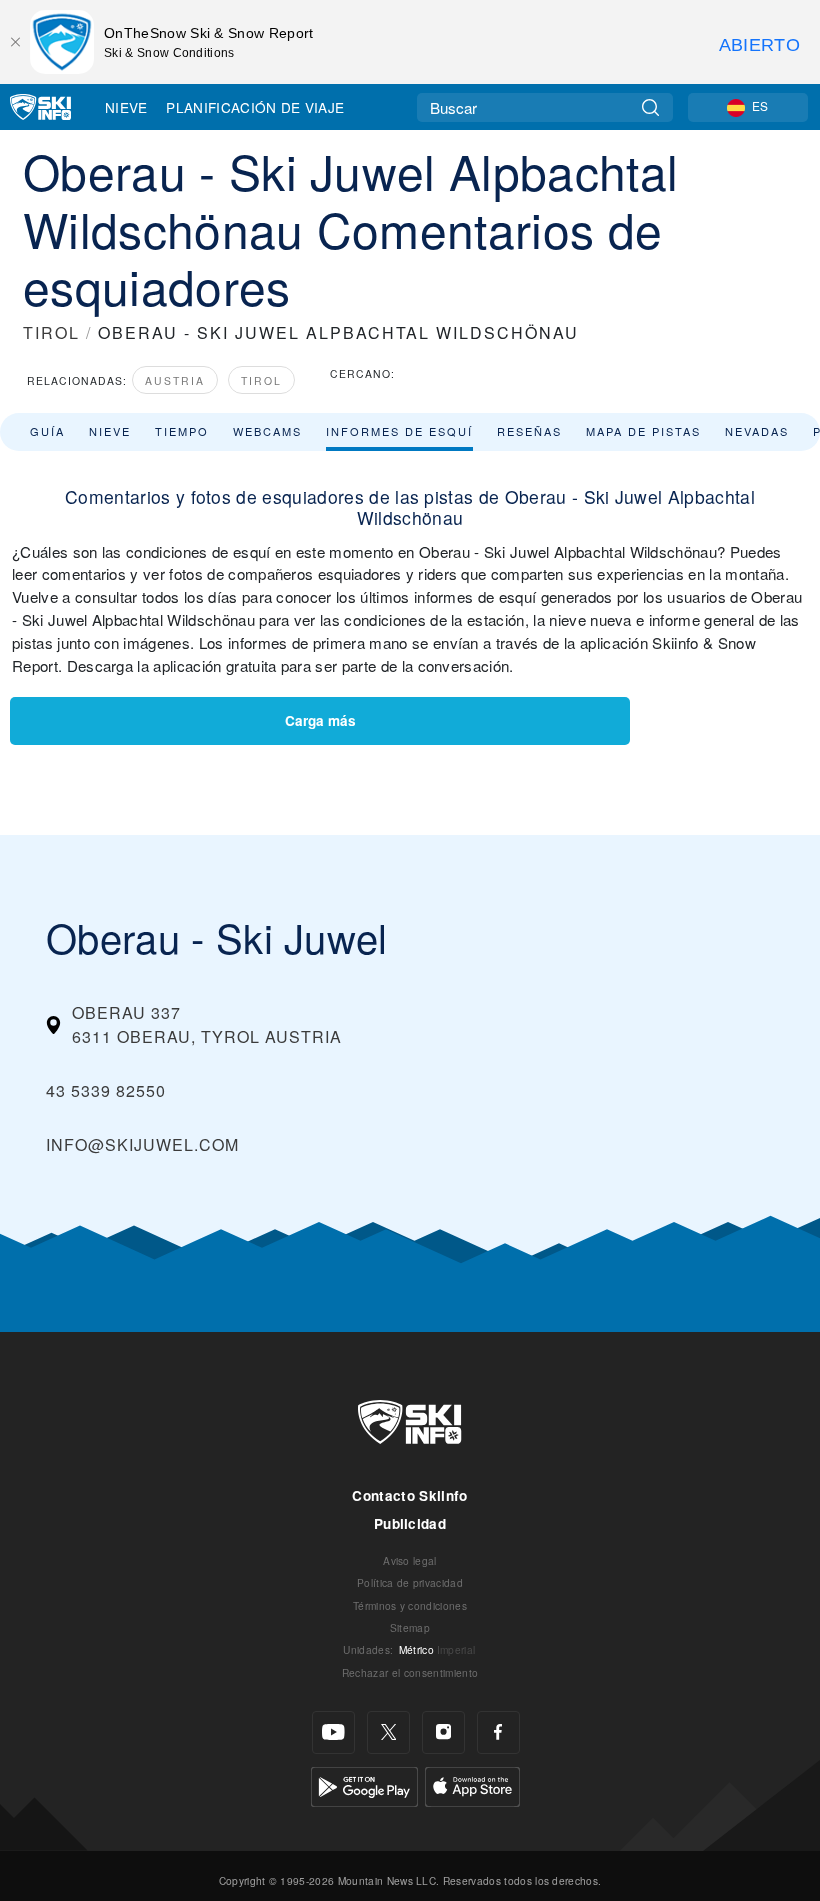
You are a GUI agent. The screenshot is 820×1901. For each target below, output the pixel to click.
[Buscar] (650, 107)
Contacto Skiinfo (409, 1495)
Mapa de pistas (643, 431)
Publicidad (410, 1523)
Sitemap (410, 1627)
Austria (175, 380)
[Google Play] (364, 1784)
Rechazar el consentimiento (410, 1672)
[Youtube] (333, 1732)
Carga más (320, 720)
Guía (47, 431)
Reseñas (529, 431)
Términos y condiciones (410, 1605)
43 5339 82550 (106, 1090)
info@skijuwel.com (142, 1144)
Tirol (261, 380)
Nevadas (757, 431)
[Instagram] (443, 1732)
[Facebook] (498, 1732)
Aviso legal (410, 1560)
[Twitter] (388, 1732)
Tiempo (182, 431)
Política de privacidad (410, 1582)
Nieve (126, 107)
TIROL (51, 332)
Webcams (267, 431)
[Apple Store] (472, 1784)
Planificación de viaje (255, 107)
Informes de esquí (399, 431)
